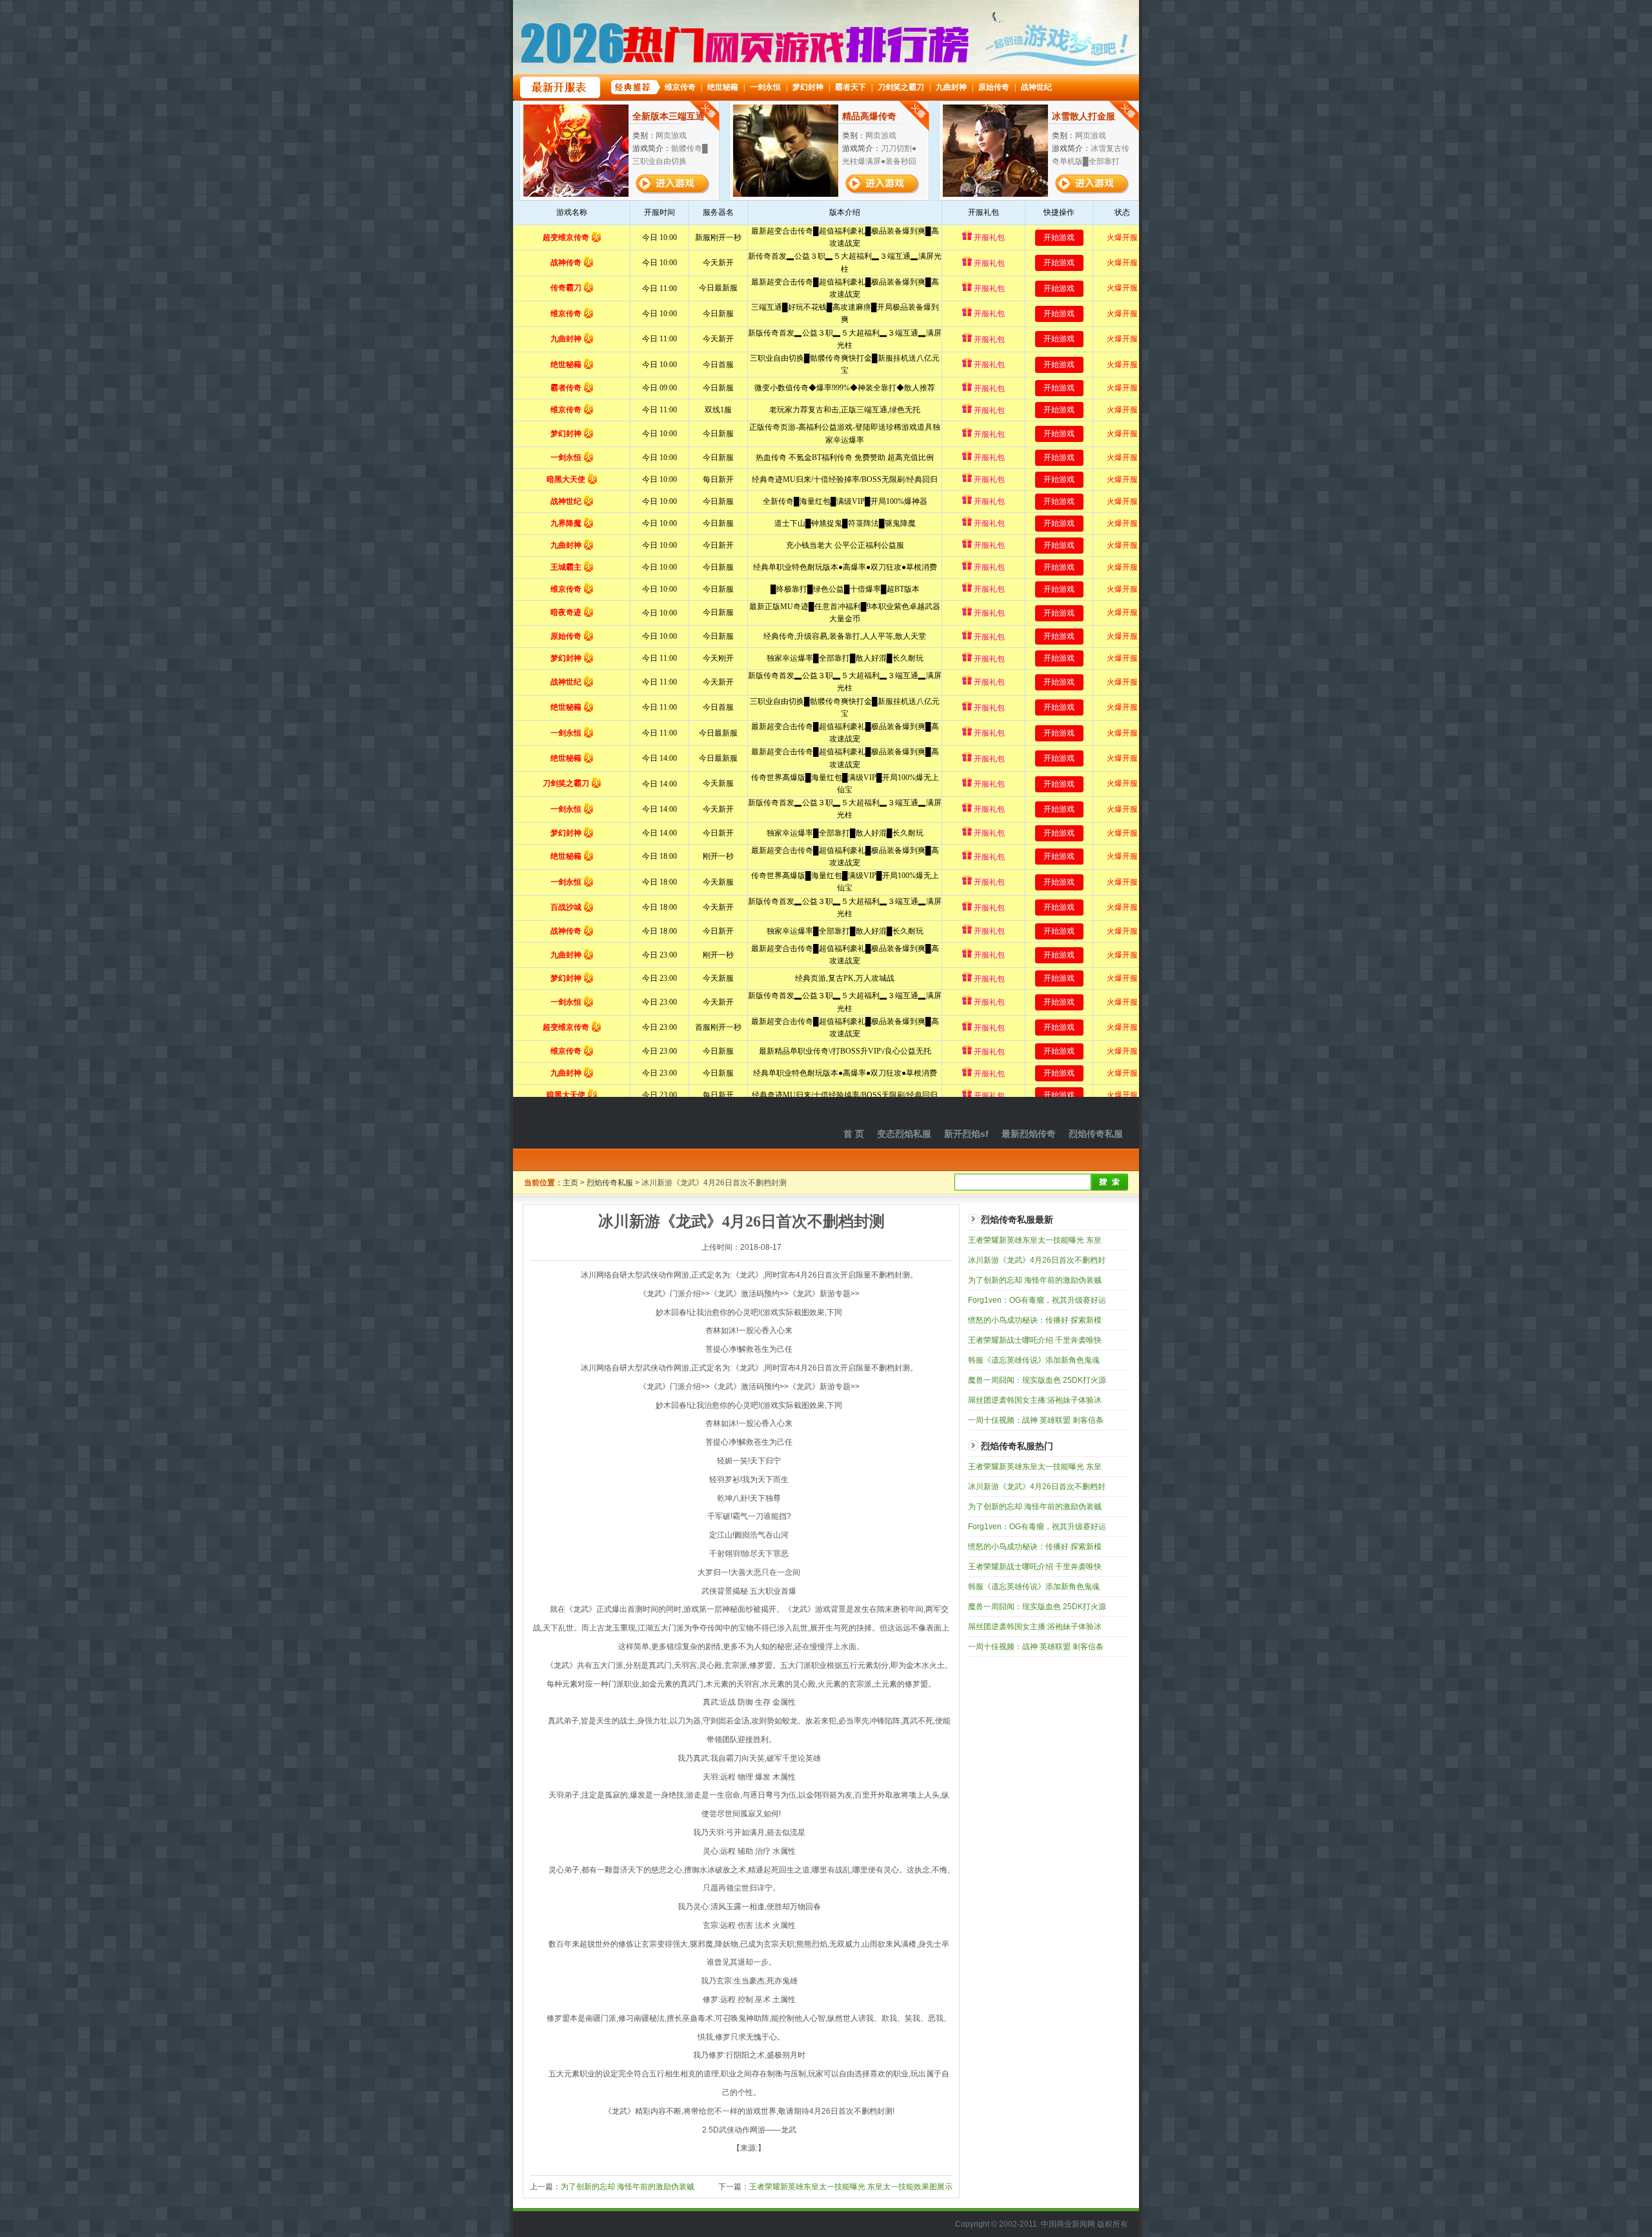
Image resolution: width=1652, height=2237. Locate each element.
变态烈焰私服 (904, 1134)
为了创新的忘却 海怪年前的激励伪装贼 (628, 2187)
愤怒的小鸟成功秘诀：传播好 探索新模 (1035, 1320)
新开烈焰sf (966, 1134)
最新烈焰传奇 (1029, 1134)
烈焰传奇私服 (1096, 1134)
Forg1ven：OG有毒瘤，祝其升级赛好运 (1037, 1300)
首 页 (854, 1134)
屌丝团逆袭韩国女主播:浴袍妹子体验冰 (1035, 1400)
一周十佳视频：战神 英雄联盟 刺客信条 (1036, 1420)
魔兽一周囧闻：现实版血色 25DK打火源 (1037, 1380)
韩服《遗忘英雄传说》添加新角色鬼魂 (1034, 1360)
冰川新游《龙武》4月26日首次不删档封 (1037, 1260)
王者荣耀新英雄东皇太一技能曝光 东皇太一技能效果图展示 (851, 2187)
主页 (570, 1183)
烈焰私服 (600, 1123)
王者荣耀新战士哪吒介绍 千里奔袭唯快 (1035, 1340)
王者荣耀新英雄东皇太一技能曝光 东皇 (1035, 1240)
